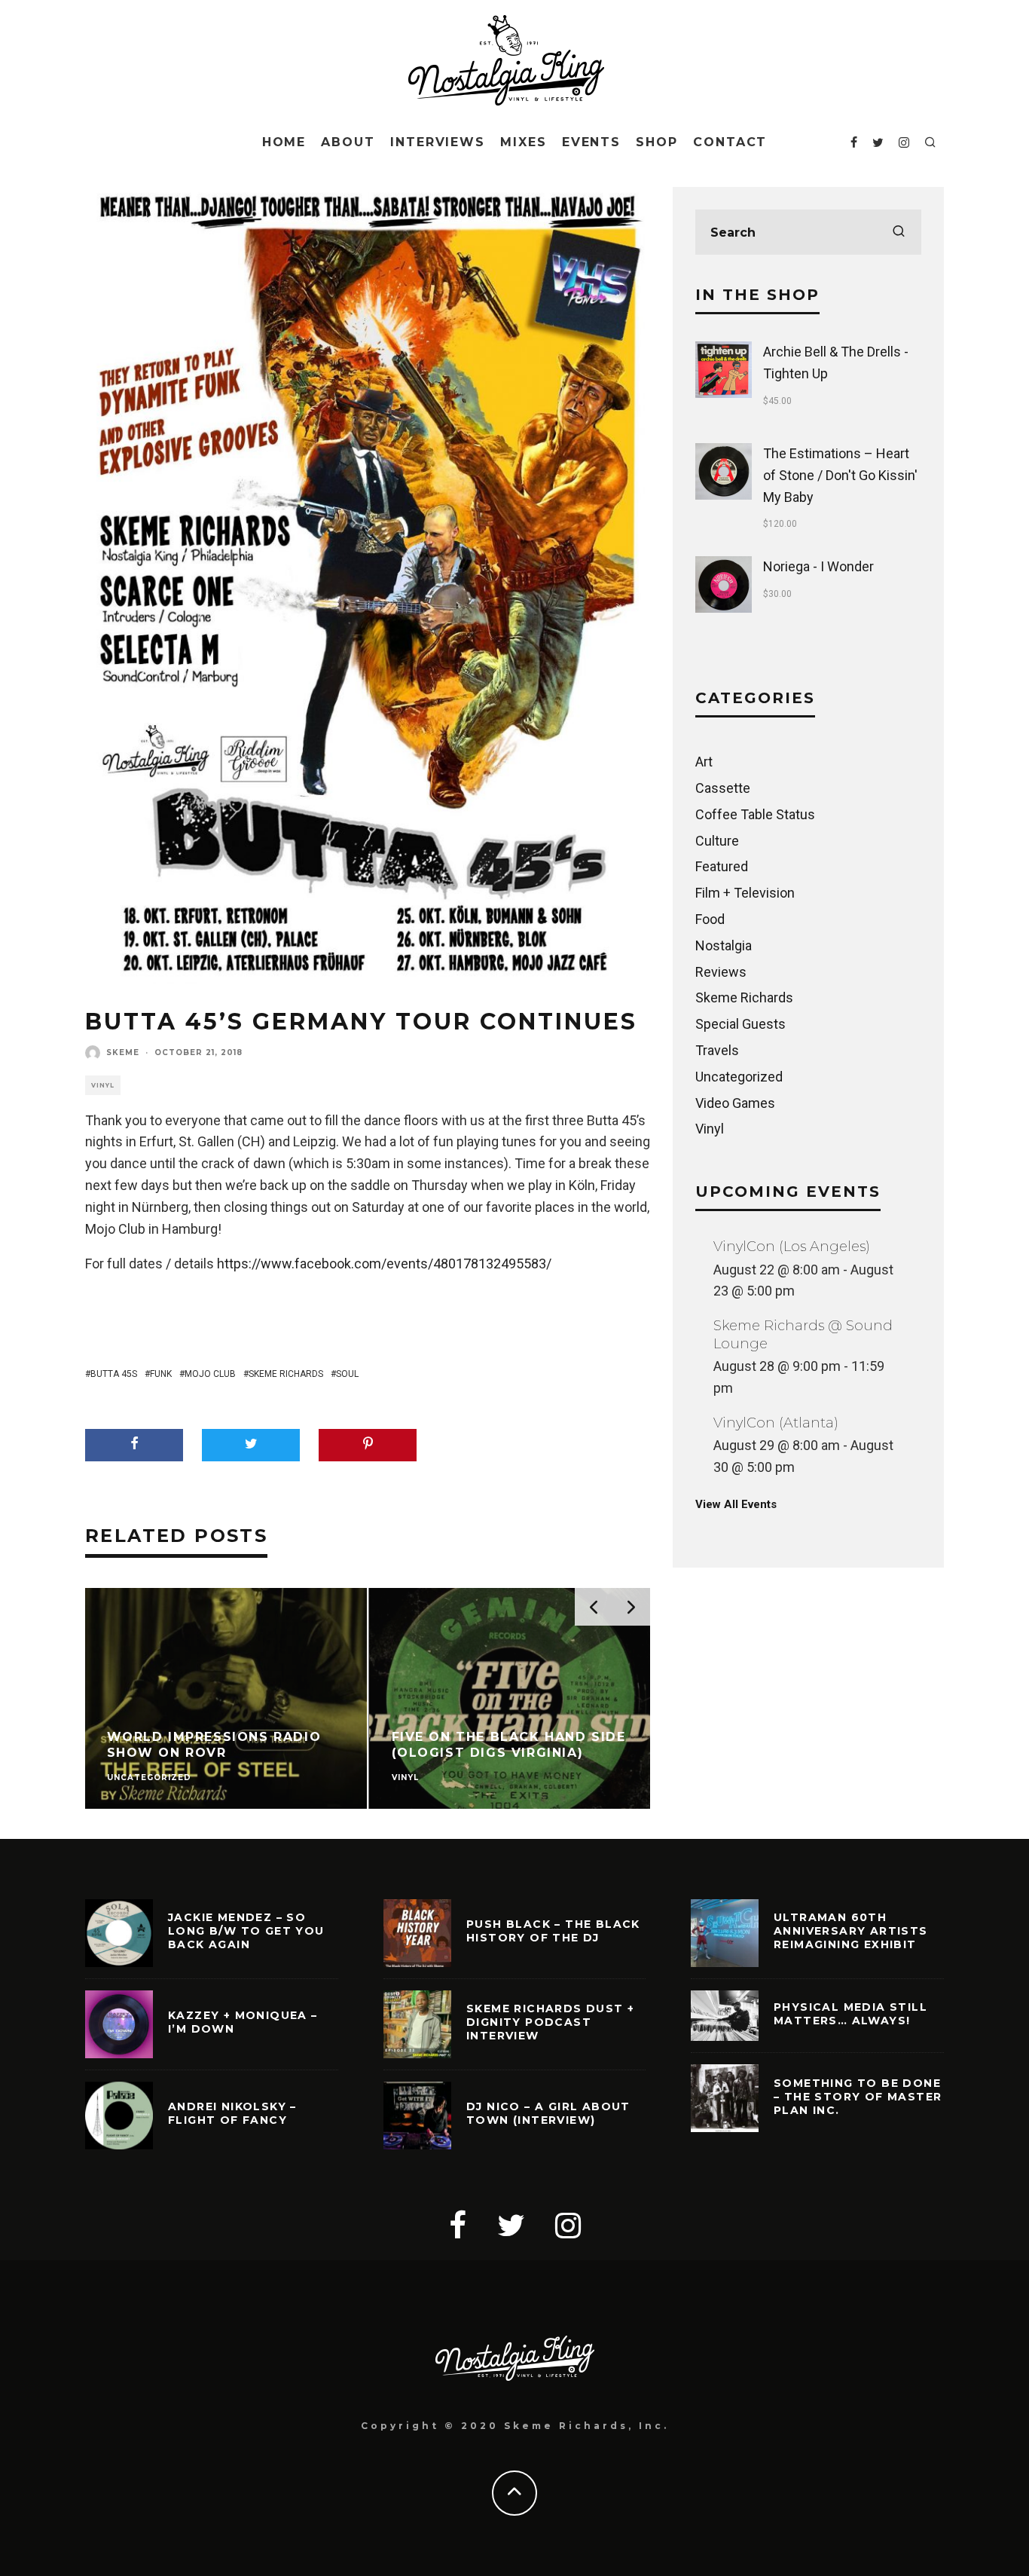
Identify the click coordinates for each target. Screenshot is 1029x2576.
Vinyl (103, 1085)
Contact (730, 142)
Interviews (438, 142)
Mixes (524, 142)
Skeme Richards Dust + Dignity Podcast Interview (550, 2022)
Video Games (735, 1103)
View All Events (736, 1504)
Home (284, 142)
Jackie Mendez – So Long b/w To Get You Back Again (246, 1931)
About (348, 142)
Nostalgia (724, 945)
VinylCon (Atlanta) (776, 1423)
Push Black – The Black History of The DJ (553, 1931)
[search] (899, 232)
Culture (717, 841)
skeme (123, 1052)
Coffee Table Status (755, 814)
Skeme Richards (286, 1374)
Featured (722, 866)
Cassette (723, 788)
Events (592, 142)
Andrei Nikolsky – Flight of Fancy (232, 2113)
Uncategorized (739, 1077)
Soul (347, 1374)
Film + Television (745, 893)
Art (704, 762)
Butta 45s (114, 1374)
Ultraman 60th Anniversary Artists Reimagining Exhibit (851, 1931)
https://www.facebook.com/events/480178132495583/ (384, 1264)
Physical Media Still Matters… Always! (850, 2014)
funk (161, 1374)
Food (710, 919)
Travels (717, 1050)
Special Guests (740, 1024)
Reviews (721, 972)
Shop (657, 142)
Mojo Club (210, 1374)
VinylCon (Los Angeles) (792, 1247)
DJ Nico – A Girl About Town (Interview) (548, 2113)
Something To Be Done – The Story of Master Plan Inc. (858, 2097)
